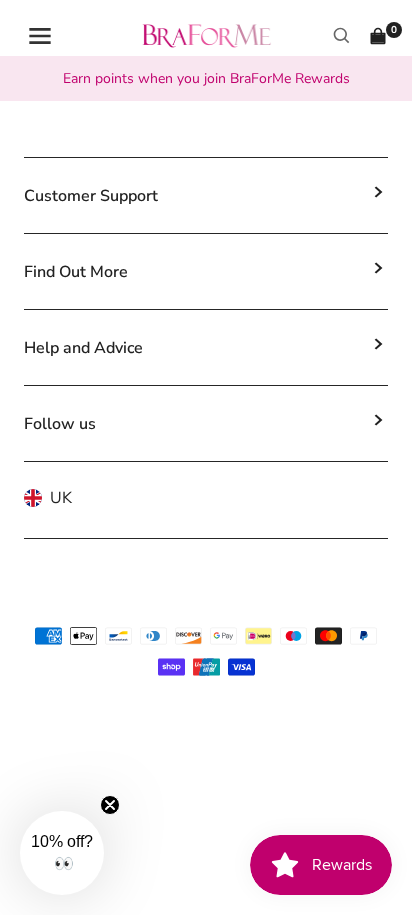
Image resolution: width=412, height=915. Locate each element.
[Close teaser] (110, 805)
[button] (62, 853)
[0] (378, 36)
